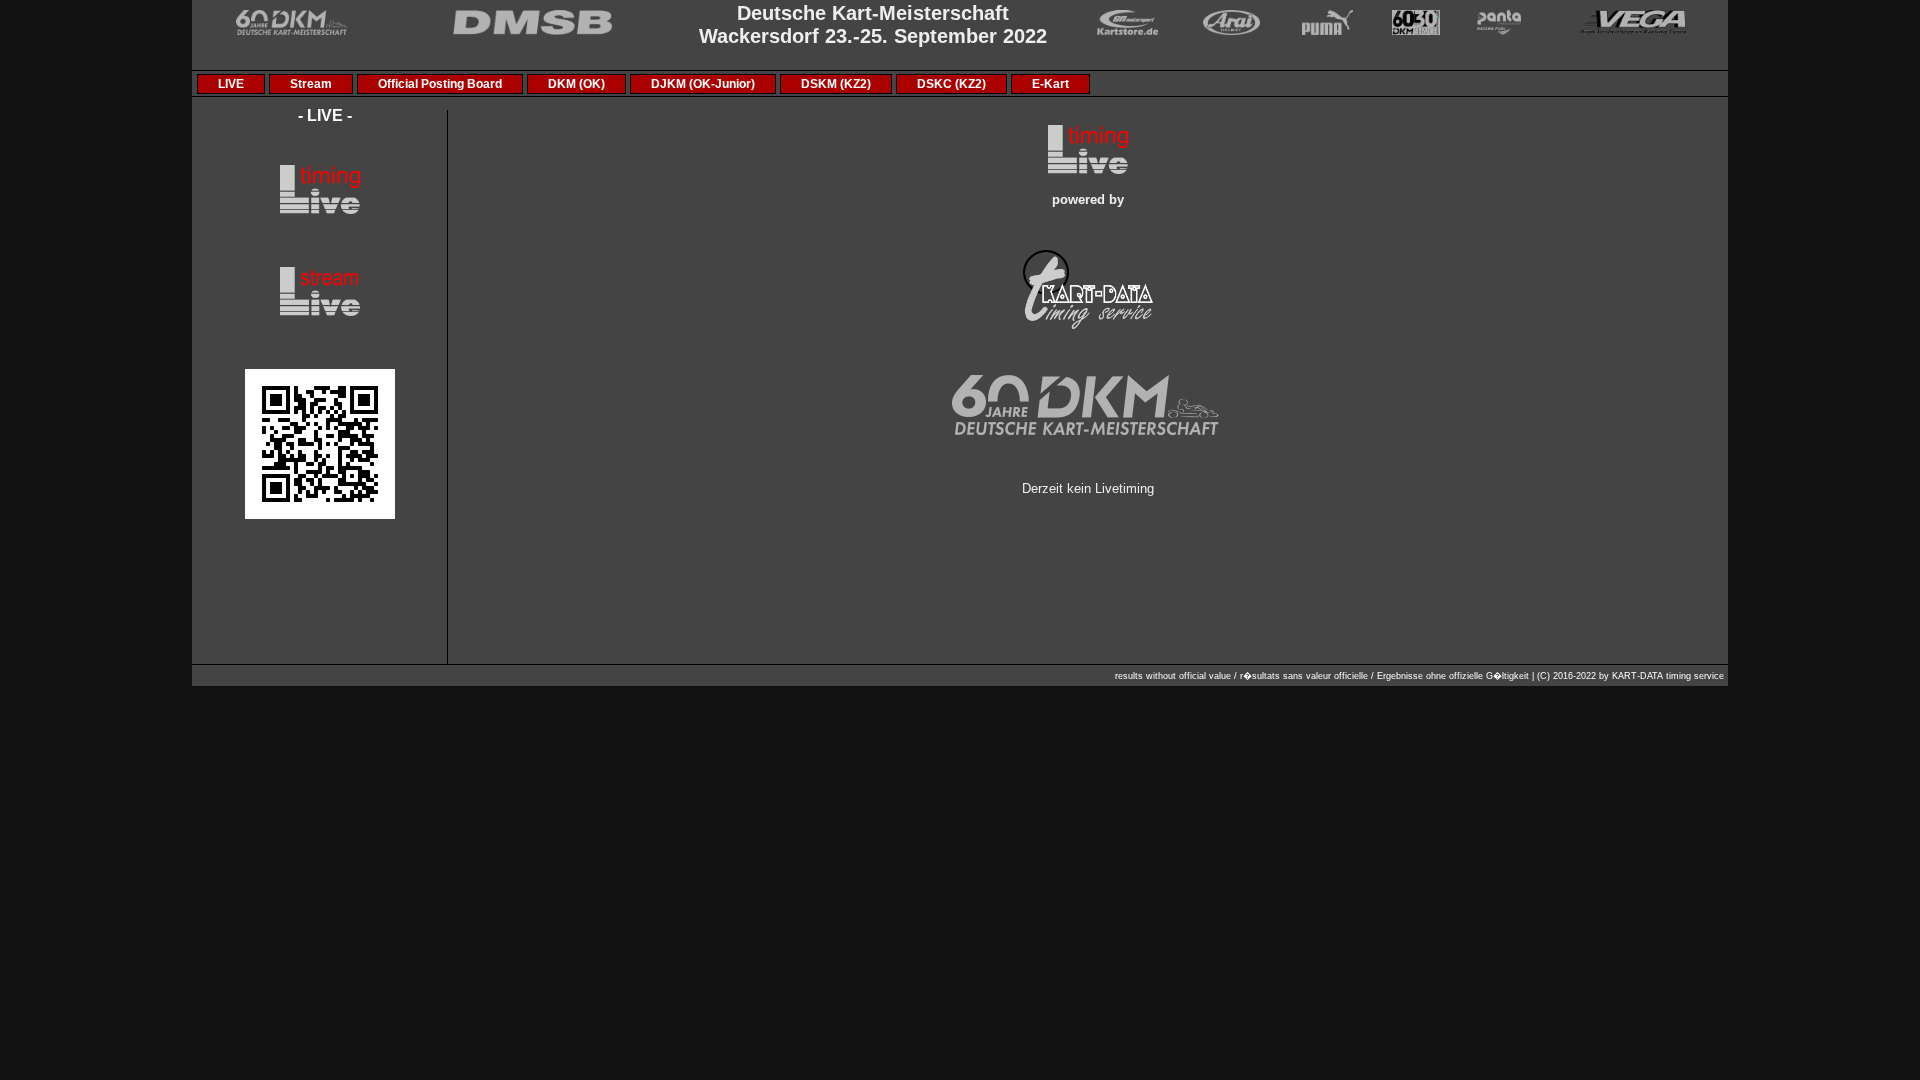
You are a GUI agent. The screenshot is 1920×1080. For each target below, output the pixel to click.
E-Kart (1050, 84)
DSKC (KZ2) (951, 84)
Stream (311, 84)
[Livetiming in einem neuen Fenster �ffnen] (320, 515)
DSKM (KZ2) (836, 84)
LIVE (231, 84)
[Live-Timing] (320, 210)
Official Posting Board (440, 84)
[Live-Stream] (320, 312)
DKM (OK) (576, 84)
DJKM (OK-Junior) (703, 84)
